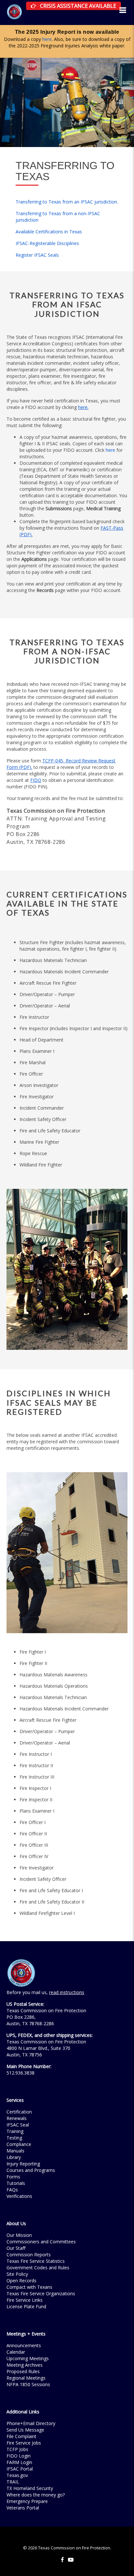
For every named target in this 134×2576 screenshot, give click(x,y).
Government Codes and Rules (38, 2268)
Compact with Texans (29, 2287)
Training (15, 2131)
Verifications (19, 2196)
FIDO (36, 780)
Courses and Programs (31, 2170)
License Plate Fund (26, 2306)
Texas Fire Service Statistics (36, 2261)
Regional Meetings (26, 2378)
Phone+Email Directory (31, 2423)
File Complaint (21, 2436)
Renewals (17, 2118)
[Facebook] (63, 2559)
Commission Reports (29, 2255)
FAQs (12, 2190)
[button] (13, 41)
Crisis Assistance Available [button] (79, 6)
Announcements (24, 2345)
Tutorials (16, 2183)
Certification (19, 2112)
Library (14, 2157)
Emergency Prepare (27, 2501)
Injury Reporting (23, 2164)
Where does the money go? (36, 2495)
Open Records (21, 2280)
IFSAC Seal (18, 2125)
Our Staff (16, 2248)
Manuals (15, 2151)
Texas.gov (17, 2475)
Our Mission (19, 2235)
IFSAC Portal (20, 2469)
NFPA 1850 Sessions (28, 2384)
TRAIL (13, 2482)
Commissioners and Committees (41, 2242)
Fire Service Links (25, 2300)
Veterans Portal (23, 2508)
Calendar (16, 2352)
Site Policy (17, 2274)
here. (83, 407)
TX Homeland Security (30, 2488)
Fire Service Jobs (24, 2443)
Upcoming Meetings (28, 2358)
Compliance (19, 2144)
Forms (13, 2177)
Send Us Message (25, 2430)
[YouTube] (71, 2559)
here (47, 39)
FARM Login (19, 2462)
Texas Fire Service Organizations (41, 2293)
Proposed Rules (23, 2371)
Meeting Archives (25, 2365)
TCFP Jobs (17, 2449)
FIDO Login (19, 2456)
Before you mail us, (45, 1992)
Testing (14, 2138)
